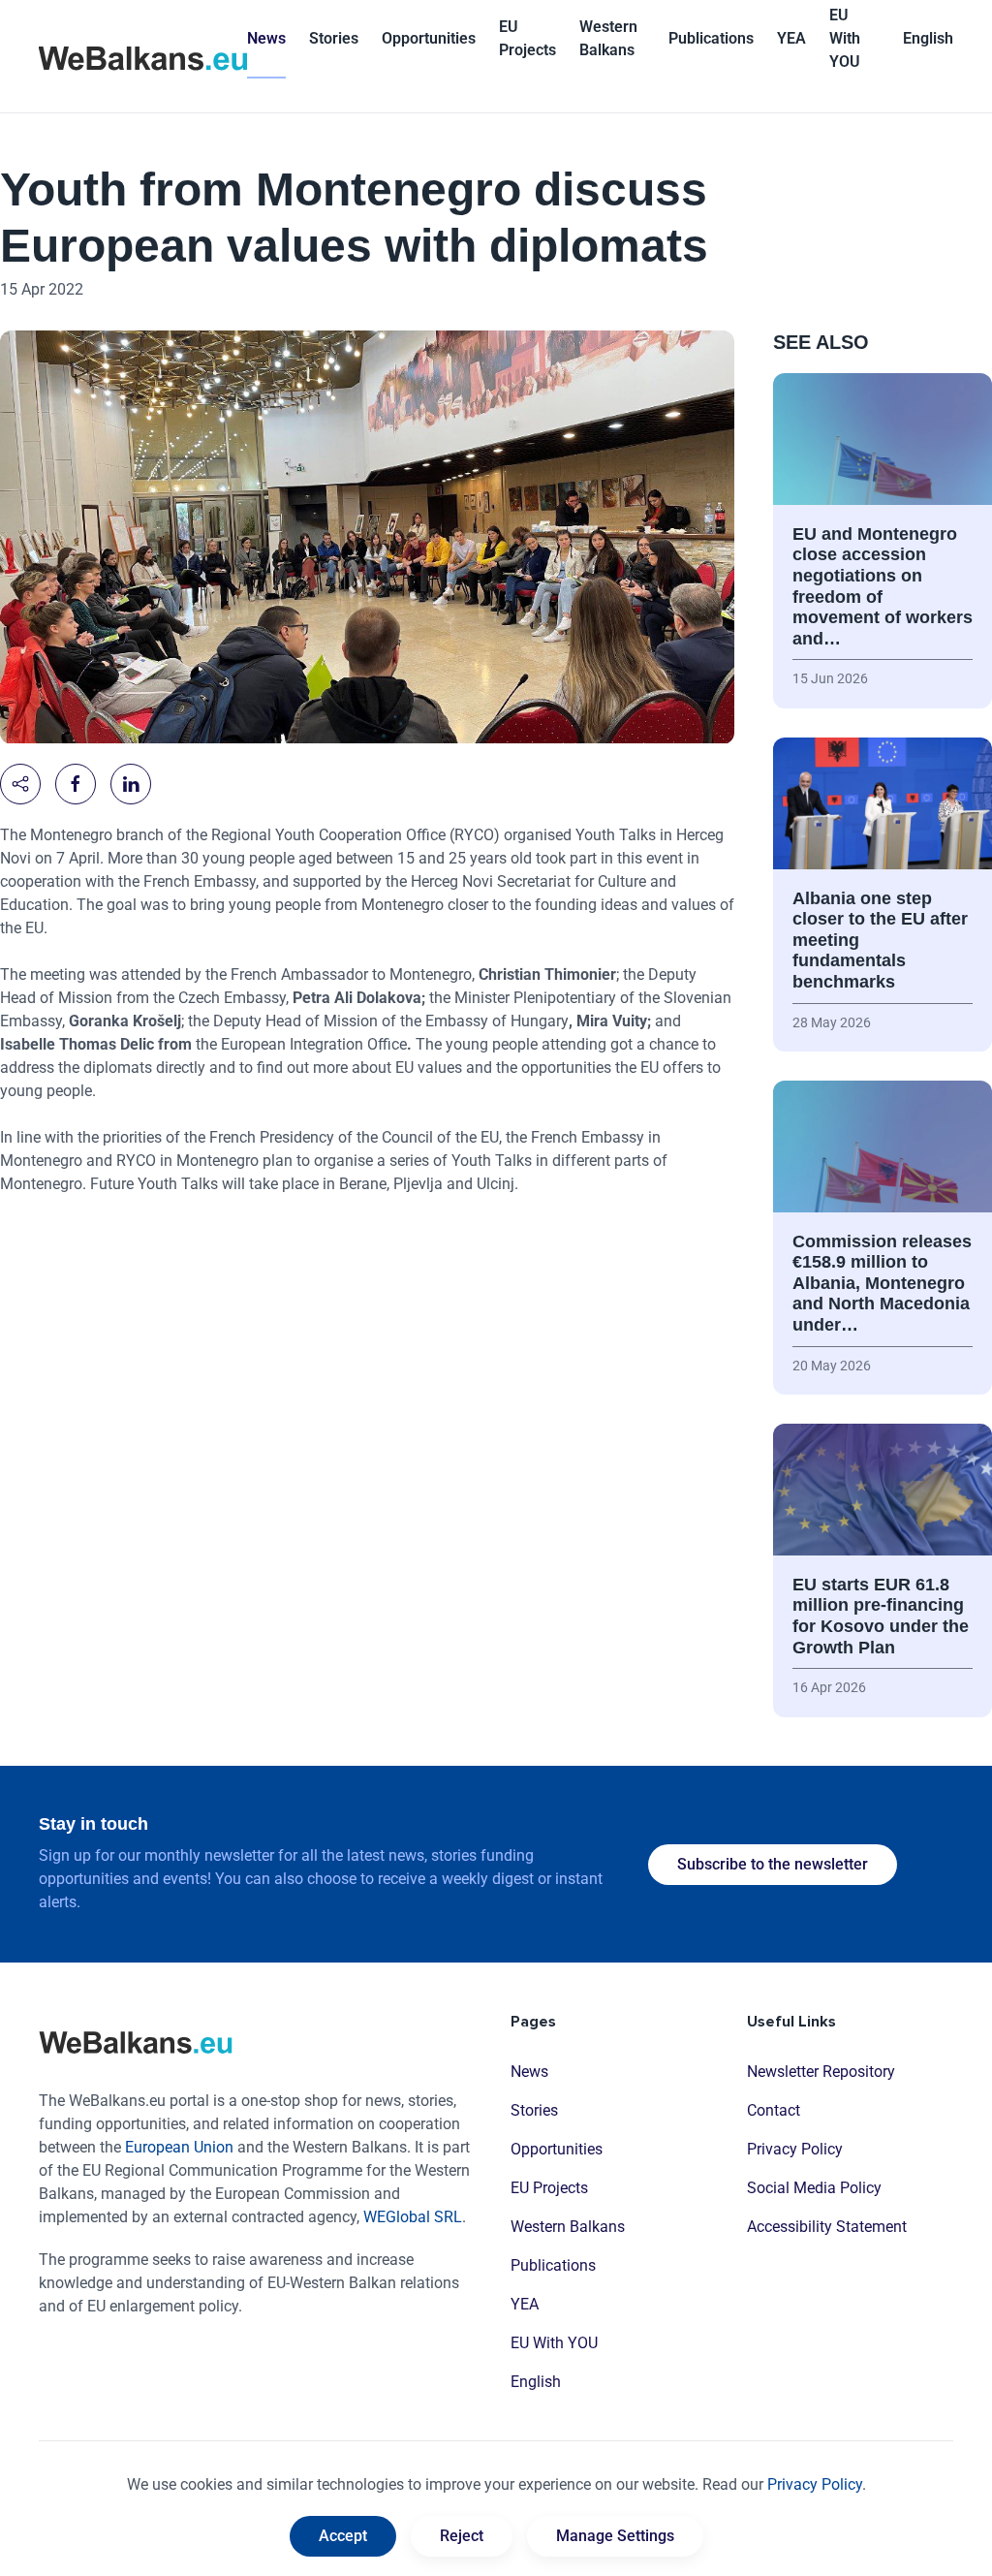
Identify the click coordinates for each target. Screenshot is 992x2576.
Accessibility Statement (827, 2227)
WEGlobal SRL (413, 2217)
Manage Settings (615, 2536)
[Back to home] (143, 56)
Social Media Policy (814, 2188)
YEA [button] (791, 38)
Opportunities (429, 38)
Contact (774, 2110)
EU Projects (527, 38)
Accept (343, 2536)
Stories (334, 38)
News (266, 38)
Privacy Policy (795, 2149)
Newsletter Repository (821, 2072)
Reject (462, 2536)
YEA (525, 2304)
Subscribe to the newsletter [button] (773, 1864)
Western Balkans (568, 2227)
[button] (928, 39)
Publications (711, 38)
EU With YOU (845, 38)
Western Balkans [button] (608, 38)
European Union (179, 2147)
